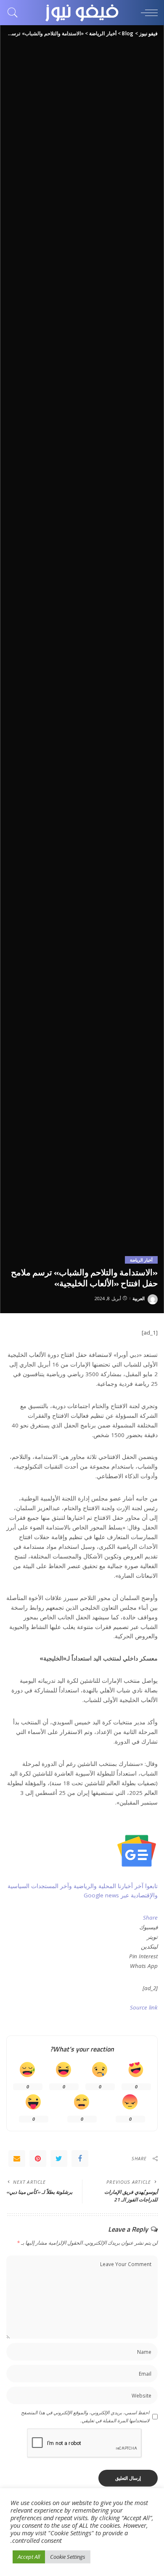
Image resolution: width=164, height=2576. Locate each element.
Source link (144, 2007)
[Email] (17, 2159)
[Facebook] (80, 2159)
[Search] (15, 13)
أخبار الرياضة (141, 1260)
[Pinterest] (38, 2159)
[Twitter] (59, 2159)
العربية (139, 1298)
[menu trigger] (147, 13)
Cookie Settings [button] (68, 2557)
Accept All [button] (29, 2557)
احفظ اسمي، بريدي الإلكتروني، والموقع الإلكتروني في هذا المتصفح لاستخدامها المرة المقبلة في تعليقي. (85, 2416)
